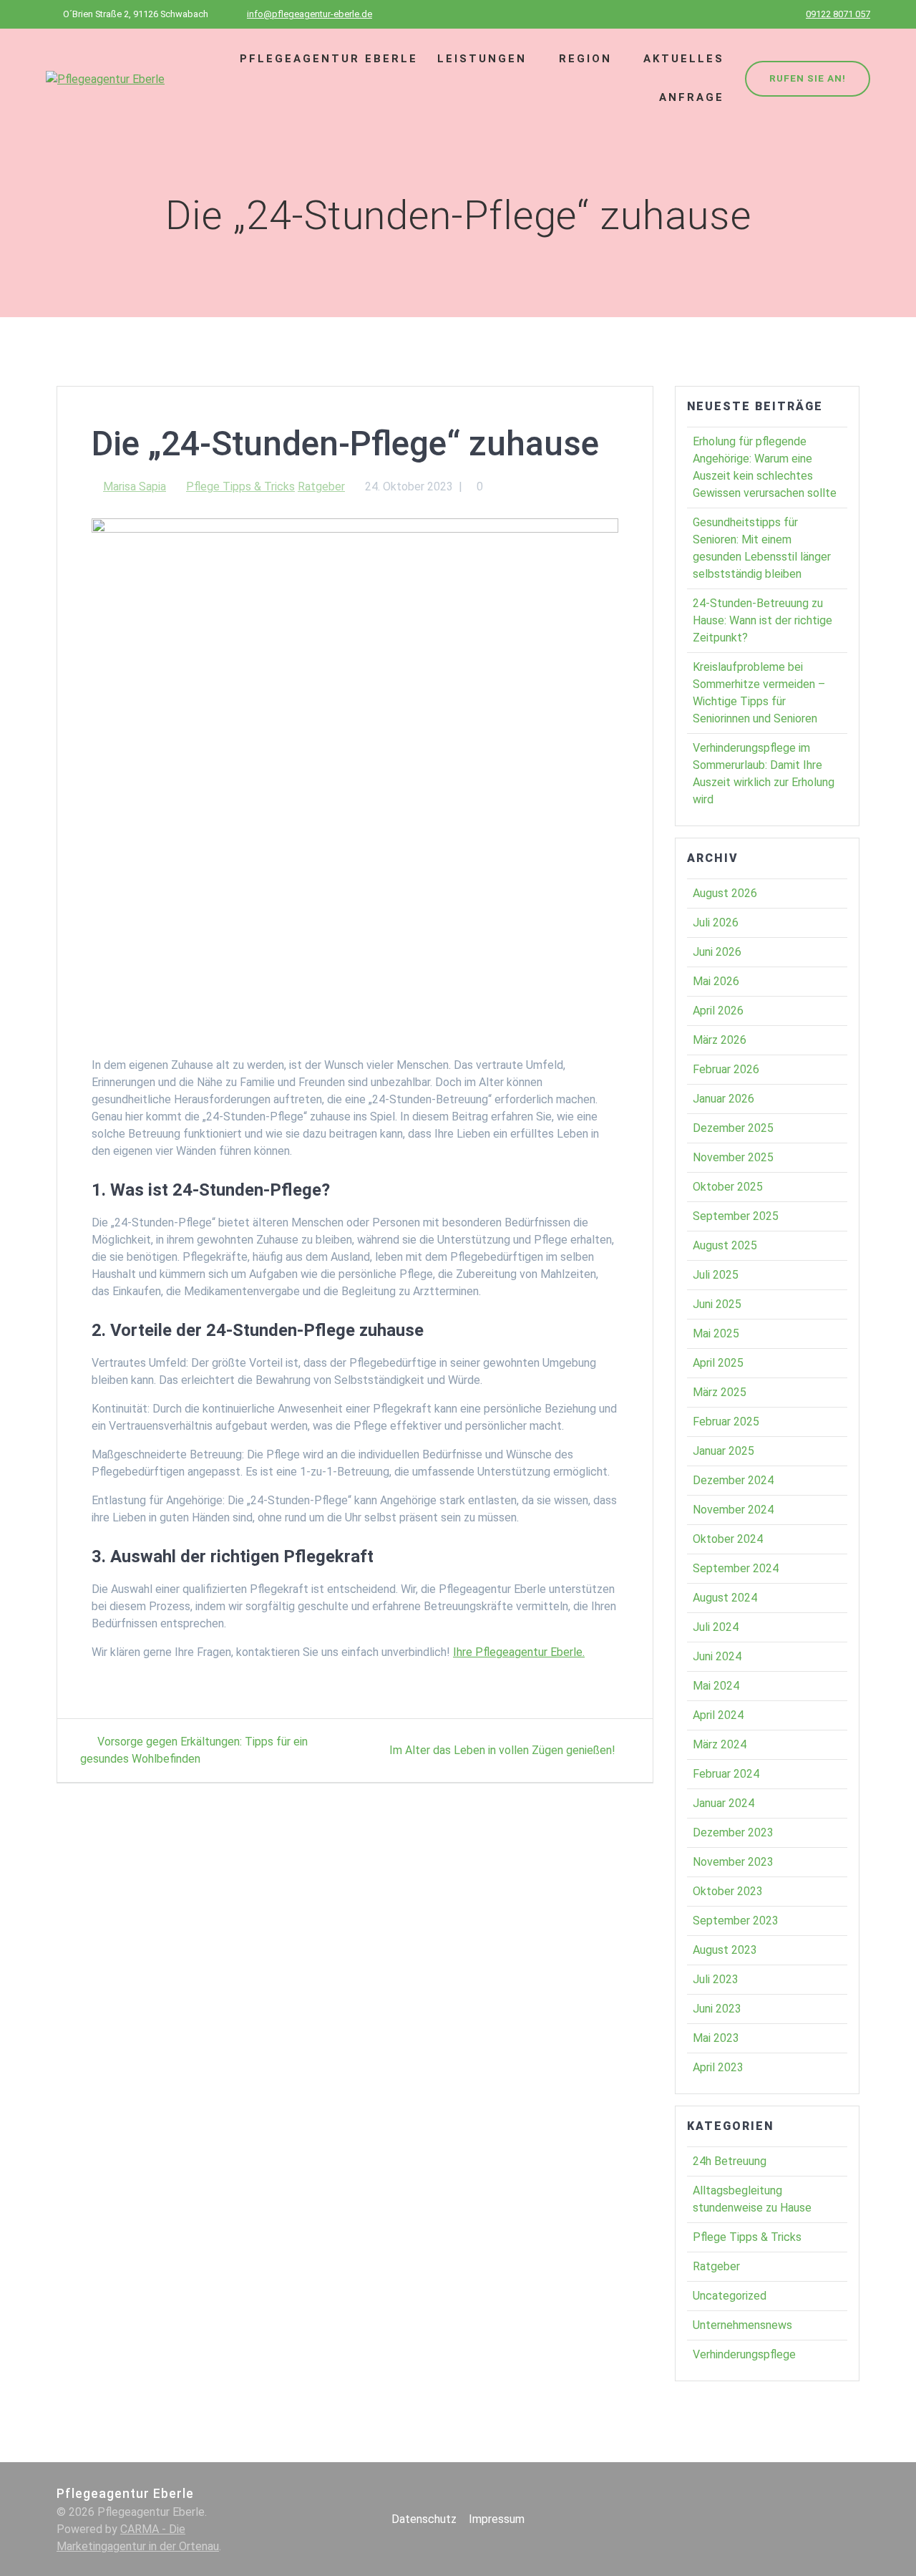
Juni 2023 (717, 2009)
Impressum (497, 2519)
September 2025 (736, 1216)
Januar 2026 (723, 1099)
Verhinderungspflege (744, 2354)
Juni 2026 (717, 952)
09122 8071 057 (838, 14)
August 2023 (725, 1950)
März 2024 (720, 1744)
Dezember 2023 (733, 1832)
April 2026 (718, 1011)
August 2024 (725, 1598)
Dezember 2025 (733, 1128)
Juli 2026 (716, 923)
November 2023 (733, 1862)
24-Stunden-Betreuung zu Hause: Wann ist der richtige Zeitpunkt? (762, 620)
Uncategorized (730, 2296)
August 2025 (725, 1245)
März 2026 (720, 1040)
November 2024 (733, 1510)
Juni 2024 (717, 1656)
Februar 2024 (726, 1774)
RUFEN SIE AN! (808, 78)
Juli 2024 (716, 1627)
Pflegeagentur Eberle (329, 59)
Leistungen (482, 59)
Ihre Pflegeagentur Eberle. (519, 1652)
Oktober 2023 (728, 1891)
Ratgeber (321, 486)
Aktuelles (684, 59)
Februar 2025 (726, 1422)
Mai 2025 (716, 1333)
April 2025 (718, 1363)
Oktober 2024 (728, 1539)
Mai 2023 (716, 2038)
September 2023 (736, 1921)
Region (585, 59)
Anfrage (692, 97)
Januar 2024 (723, 1803)
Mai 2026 (716, 981)
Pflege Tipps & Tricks (240, 486)
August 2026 (725, 893)
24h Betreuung (730, 2161)
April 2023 (718, 2067)
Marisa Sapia (135, 486)
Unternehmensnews (742, 2325)
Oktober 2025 (728, 1187)
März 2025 (720, 1392)
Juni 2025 (717, 1304)
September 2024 (736, 1568)
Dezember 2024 (733, 1480)
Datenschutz (424, 2519)
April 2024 (718, 1715)
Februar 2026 (726, 1069)
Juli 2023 (716, 1979)
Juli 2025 (716, 1275)
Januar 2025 (723, 1451)
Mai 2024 (716, 1686)
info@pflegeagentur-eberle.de (310, 14)
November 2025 (733, 1157)
